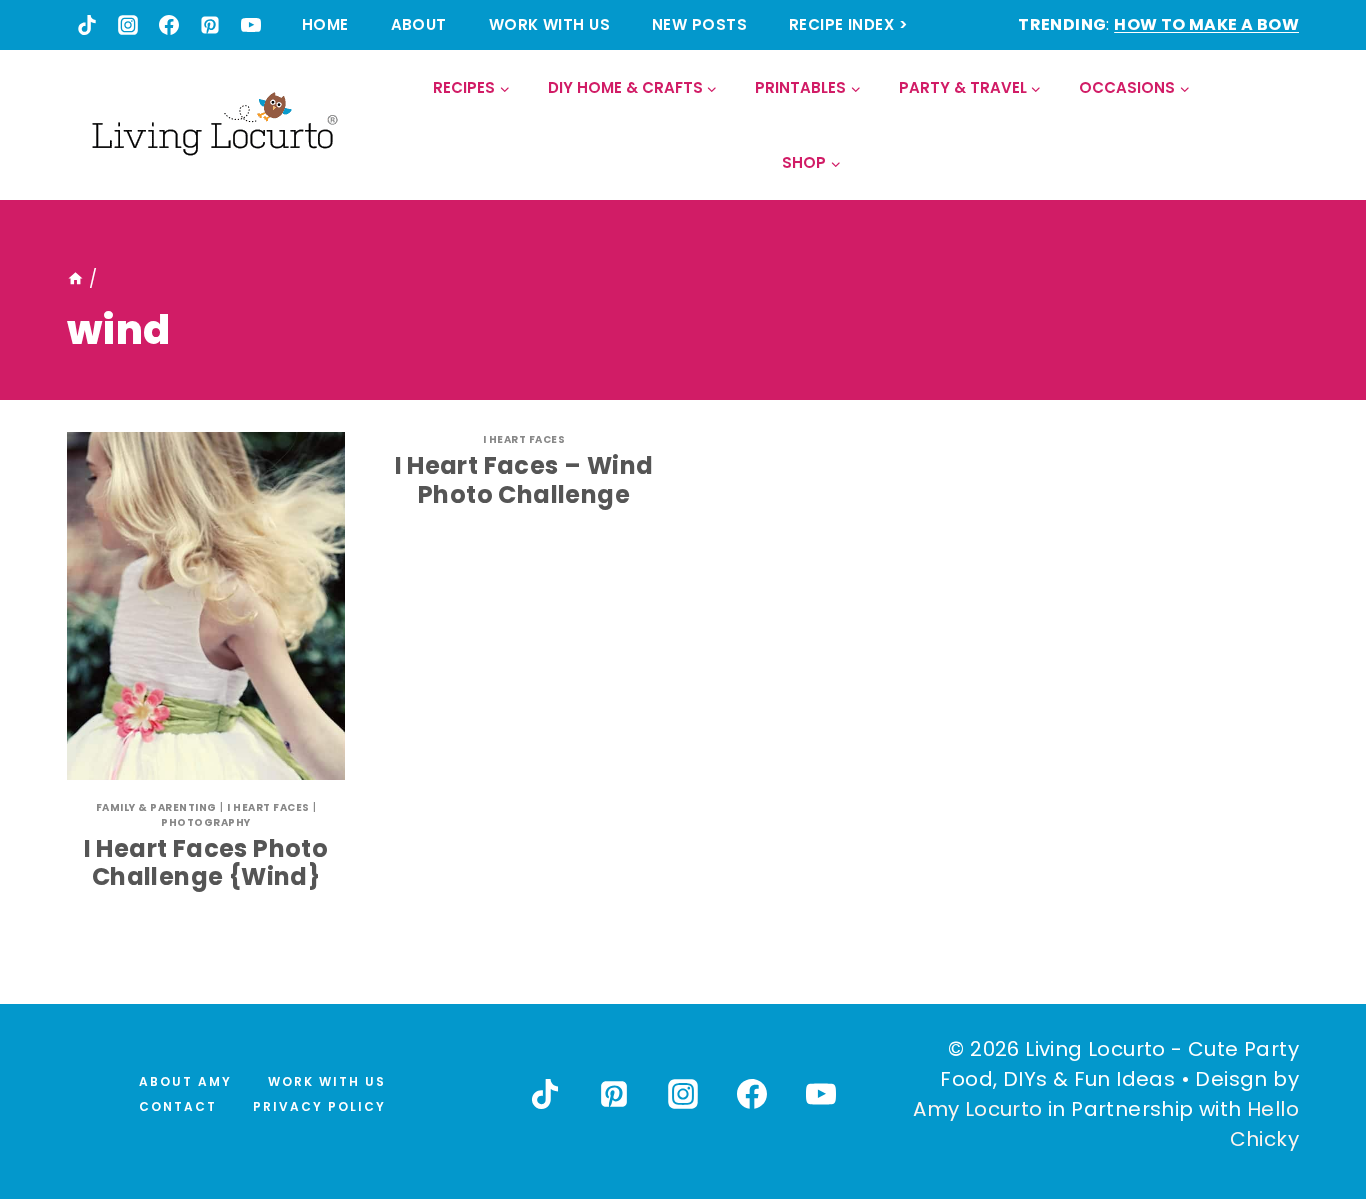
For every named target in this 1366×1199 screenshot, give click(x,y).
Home (325, 24)
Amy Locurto (977, 1109)
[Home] (75, 279)
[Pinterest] (210, 25)
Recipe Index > (848, 24)
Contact (178, 1106)
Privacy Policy (319, 1106)
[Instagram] (128, 25)
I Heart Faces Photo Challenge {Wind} (206, 863)
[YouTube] (251, 25)
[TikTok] (87, 25)
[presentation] (206, 606)
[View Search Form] (1282, 125)
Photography (206, 822)
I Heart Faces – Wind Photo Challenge (524, 480)
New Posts (699, 24)
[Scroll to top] (1307, 1110)
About (419, 24)
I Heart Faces (268, 807)
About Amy (185, 1081)
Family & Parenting (156, 807)
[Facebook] (169, 25)
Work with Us (549, 24)
